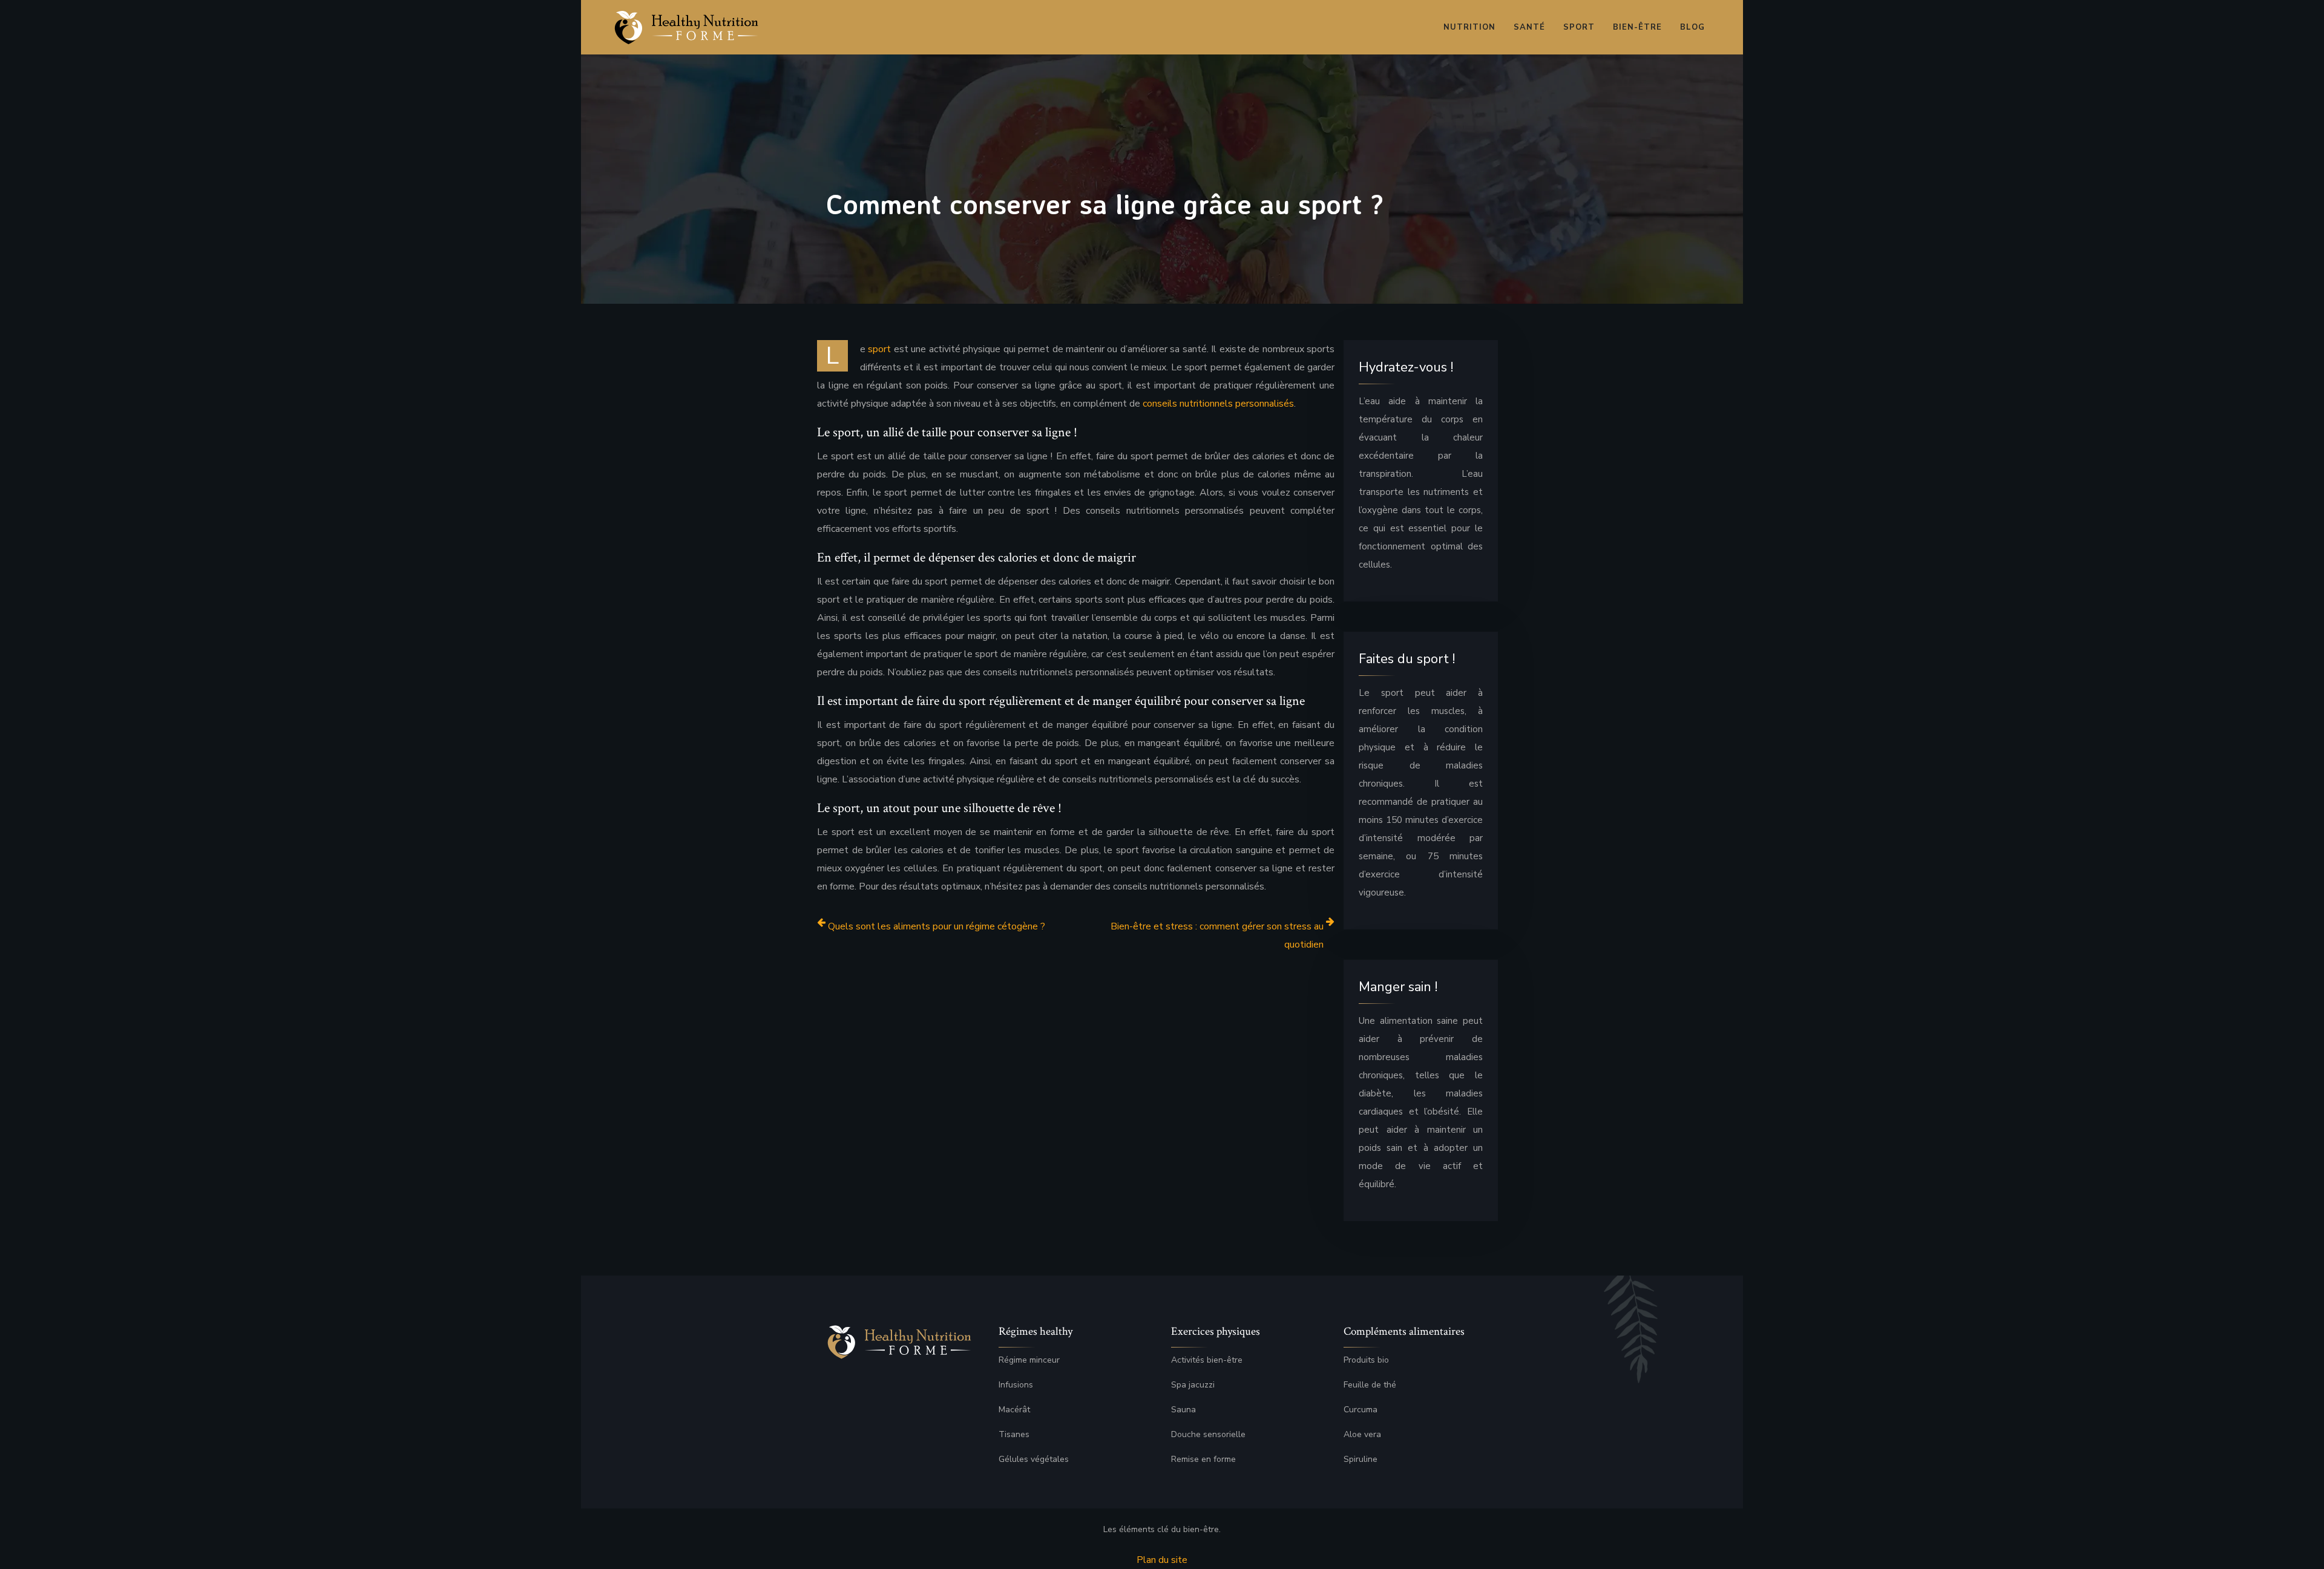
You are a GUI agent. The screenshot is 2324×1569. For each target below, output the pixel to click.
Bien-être (1637, 27)
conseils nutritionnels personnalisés (1218, 404)
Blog (1692, 27)
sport (879, 349)
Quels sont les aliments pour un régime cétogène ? (937, 926)
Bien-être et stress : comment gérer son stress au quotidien (1217, 935)
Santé (1529, 27)
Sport (1579, 27)
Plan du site (1162, 1560)
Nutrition (1469, 27)
